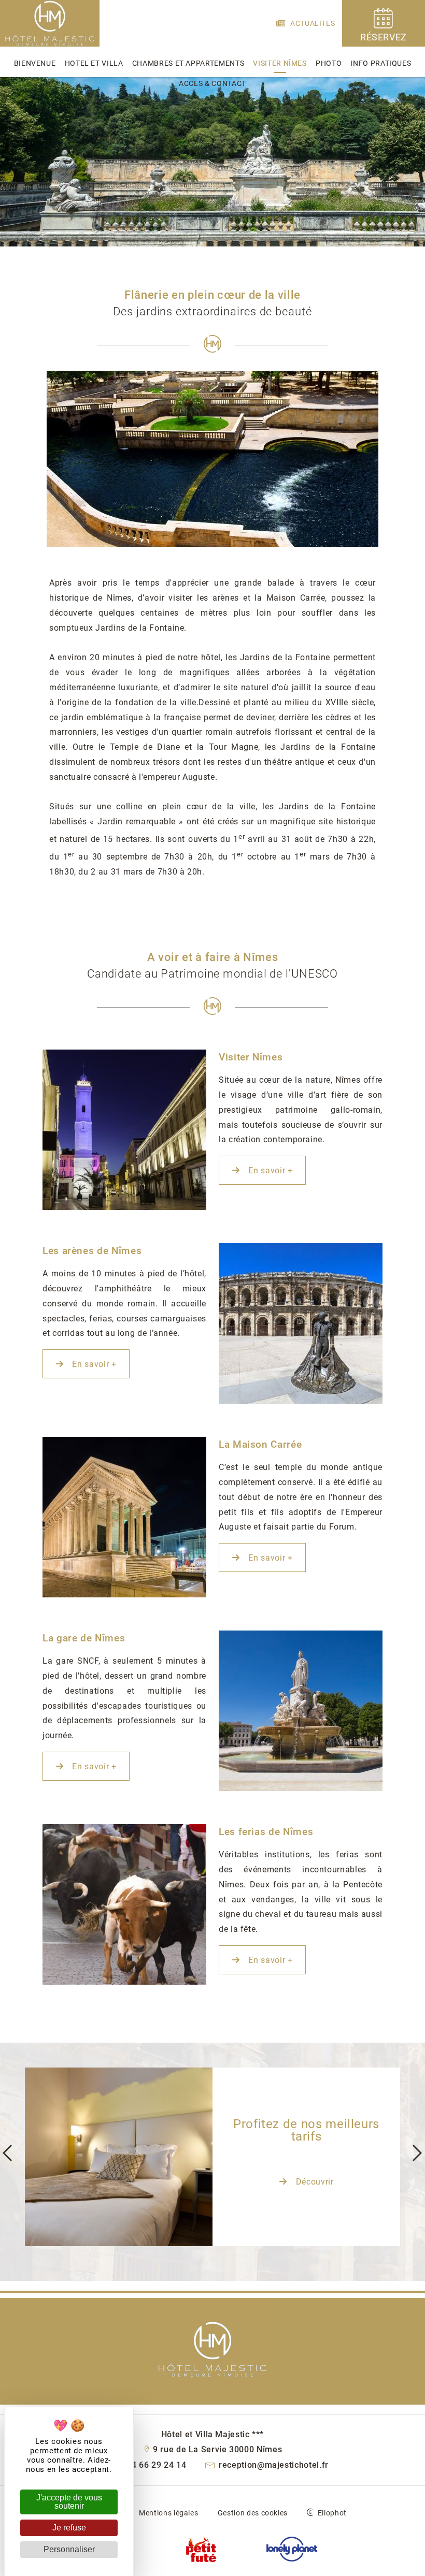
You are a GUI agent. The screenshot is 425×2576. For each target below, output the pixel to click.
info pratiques (381, 63)
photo (329, 63)
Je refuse (69, 2528)
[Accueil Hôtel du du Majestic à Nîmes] (212, 2348)
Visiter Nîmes (280, 63)
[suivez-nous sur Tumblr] (201, 2550)
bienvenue (35, 63)
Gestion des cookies (253, 2513)
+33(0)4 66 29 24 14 (145, 2465)
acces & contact (212, 83)
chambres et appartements (188, 63)
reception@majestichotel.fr (273, 2465)
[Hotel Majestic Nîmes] (50, 44)
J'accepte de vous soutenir (69, 2502)
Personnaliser (69, 2549)
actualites (311, 23)
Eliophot (332, 2513)
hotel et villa (94, 63)
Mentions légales (168, 2513)
